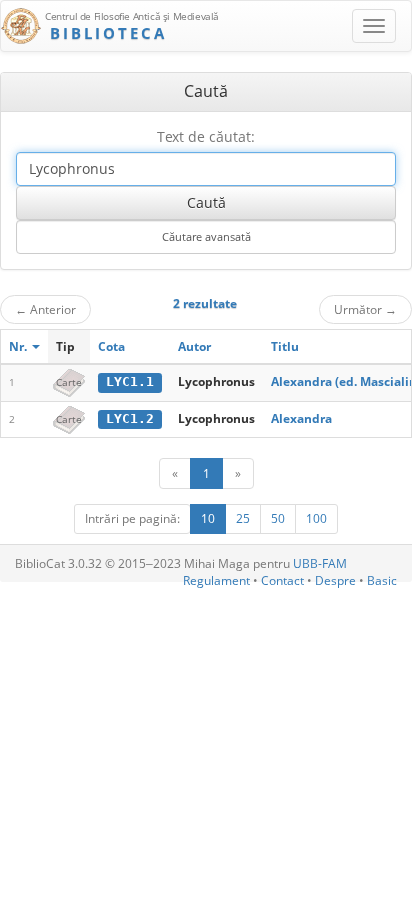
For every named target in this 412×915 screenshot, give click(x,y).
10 (208, 518)
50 (278, 518)
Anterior (45, 309)
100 (316, 518)
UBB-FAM (320, 563)
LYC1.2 (130, 418)
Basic (382, 580)
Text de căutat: (206, 136)
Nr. (19, 346)
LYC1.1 (130, 381)
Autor (194, 346)
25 (243, 518)
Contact (282, 580)
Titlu (285, 346)
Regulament (216, 580)
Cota (111, 346)
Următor (365, 309)
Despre (335, 580)
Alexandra (301, 418)
